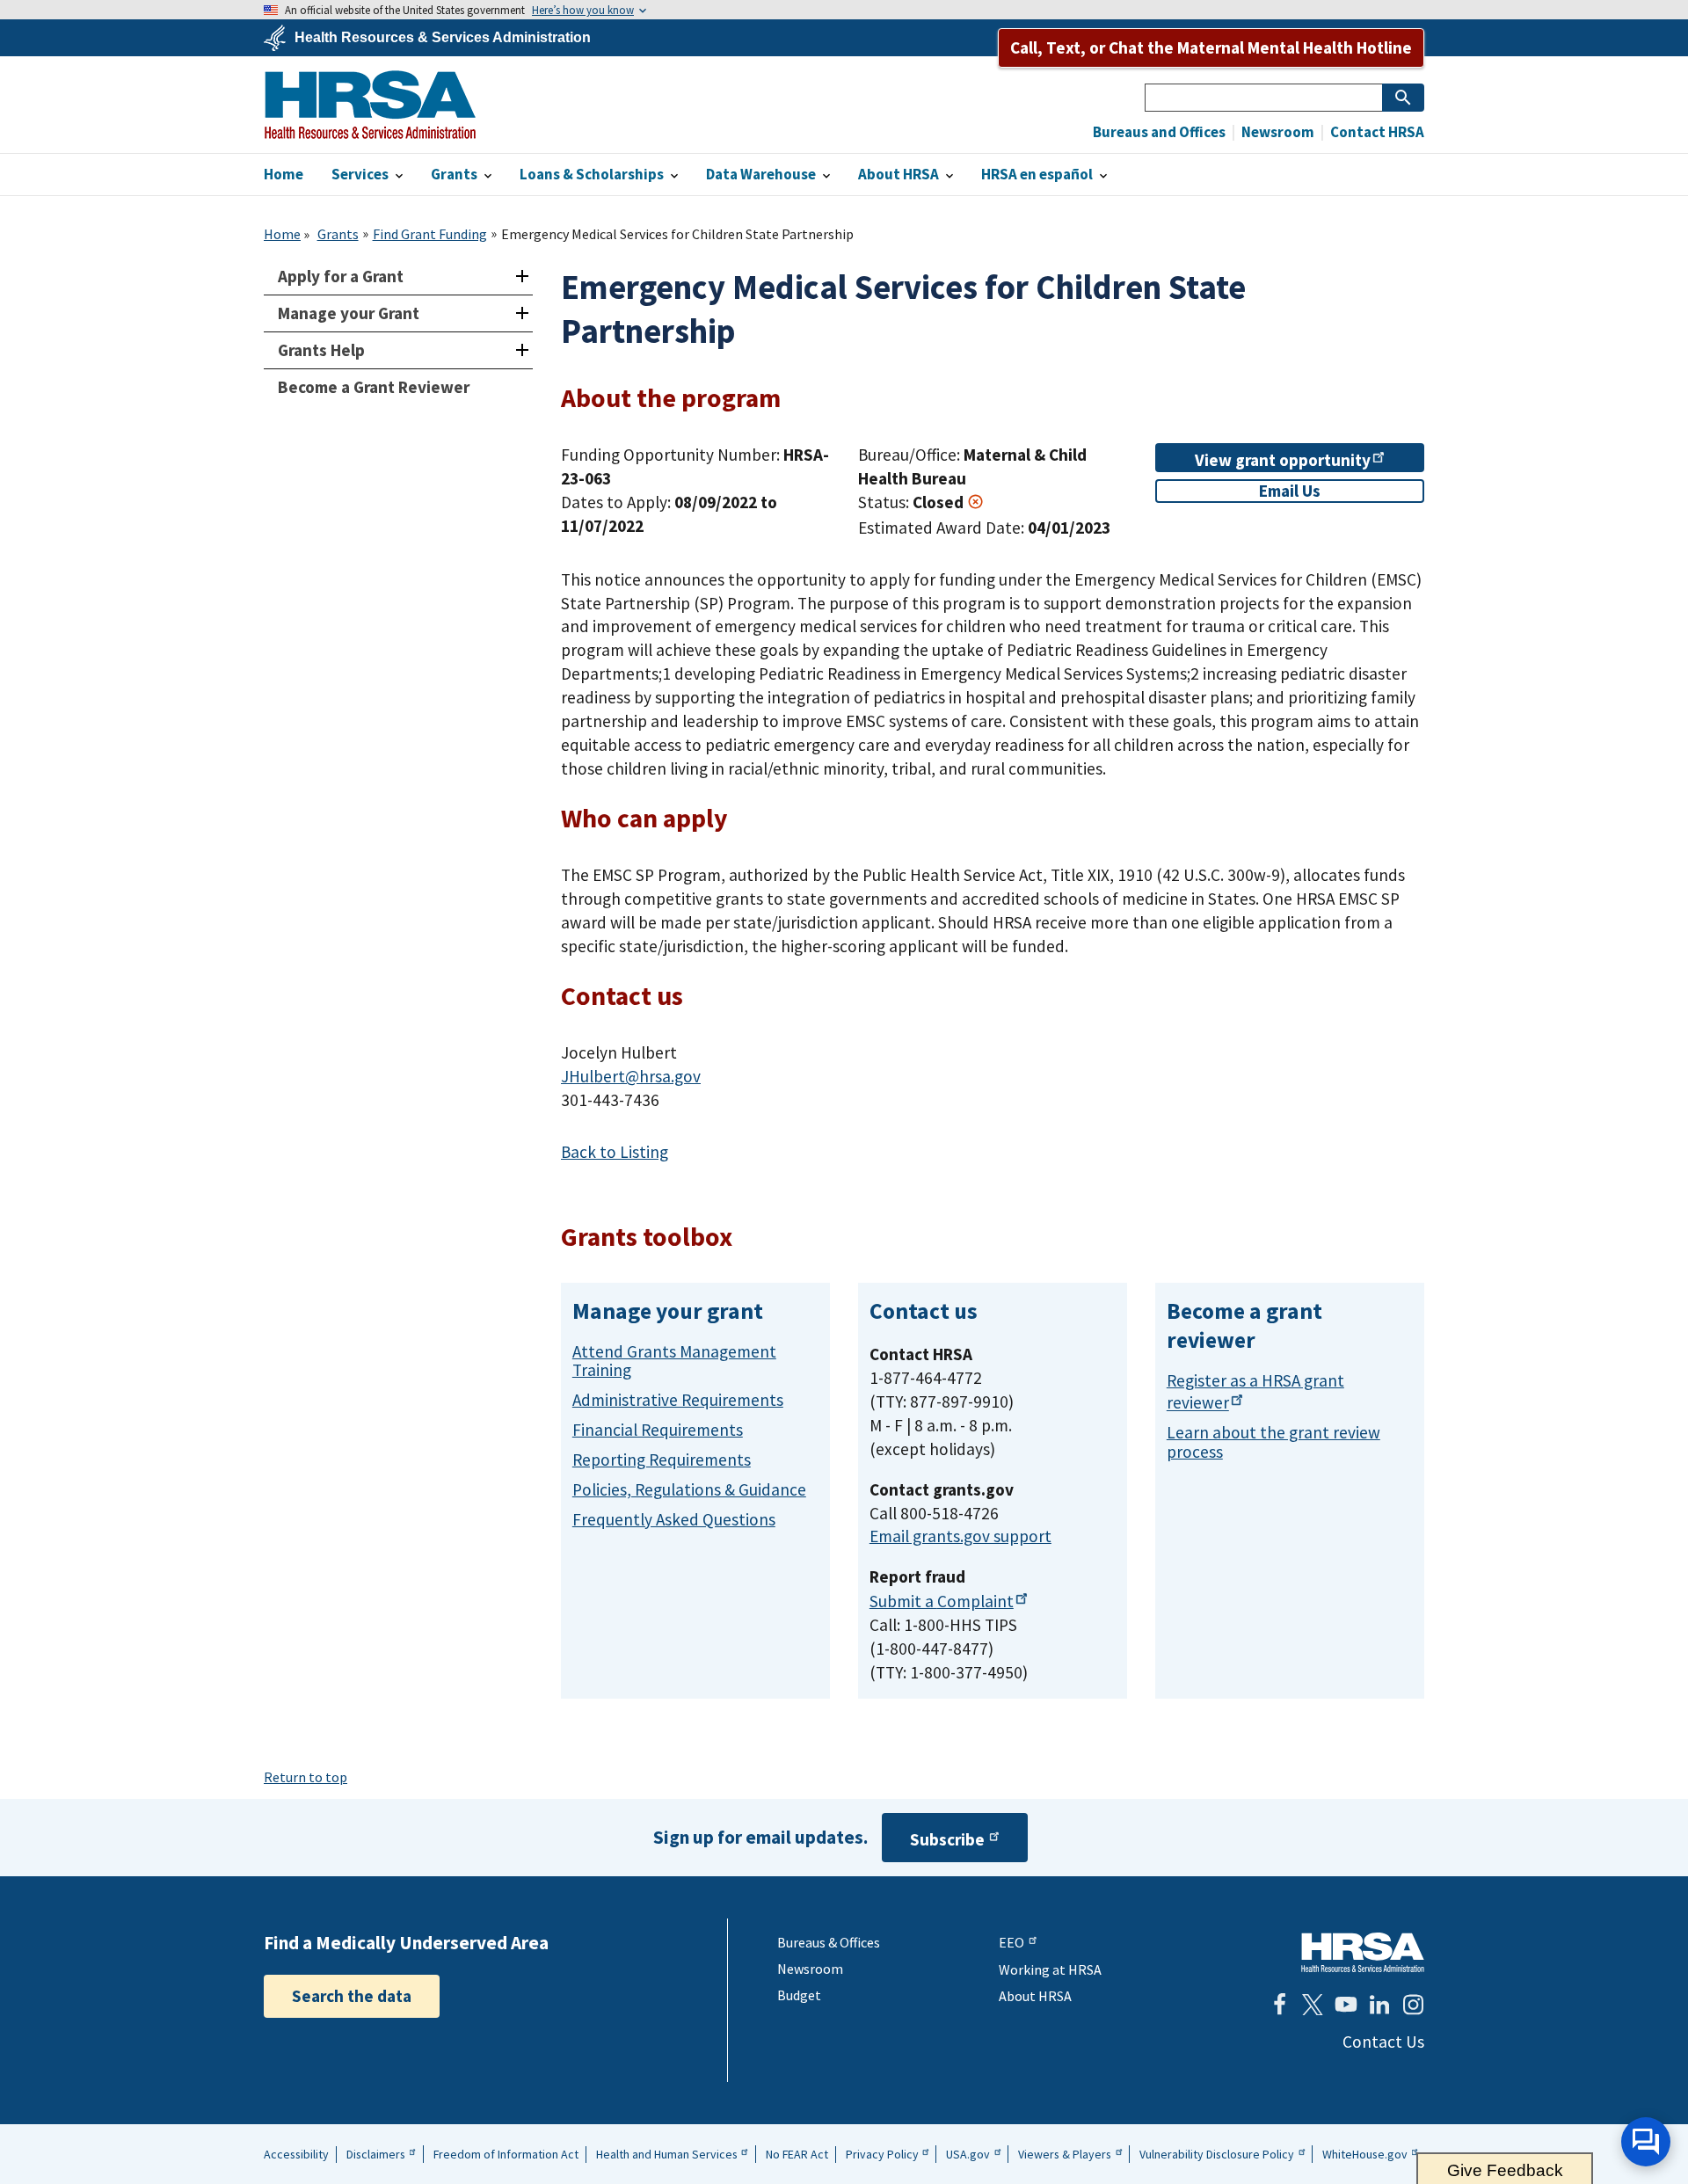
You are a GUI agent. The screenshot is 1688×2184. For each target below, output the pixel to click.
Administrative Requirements (678, 1400)
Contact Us (1383, 2042)
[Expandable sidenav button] (522, 277)
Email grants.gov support (960, 1536)
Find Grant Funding (430, 234)
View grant (1283, 460)
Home (282, 234)
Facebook (1279, 2005)
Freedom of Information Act (506, 2154)
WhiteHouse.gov (1365, 2154)
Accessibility (296, 2154)
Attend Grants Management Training (674, 1361)
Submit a (942, 1601)
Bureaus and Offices (1159, 132)
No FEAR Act (797, 2154)
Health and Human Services (667, 2154)
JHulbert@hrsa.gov (631, 1076)
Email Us (1290, 491)
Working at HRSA (1050, 1969)
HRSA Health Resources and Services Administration (1363, 1952)
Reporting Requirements (662, 1460)
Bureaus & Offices (829, 1942)
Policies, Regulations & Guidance (689, 1489)
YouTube (1346, 2005)
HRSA (370, 105)
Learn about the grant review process (1273, 1441)
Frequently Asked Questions (674, 1519)
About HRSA (1035, 1996)
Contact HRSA (1376, 132)
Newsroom (1277, 132)
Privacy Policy (882, 2154)
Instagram (1413, 2005)
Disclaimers (376, 2154)
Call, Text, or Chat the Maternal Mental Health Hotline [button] (1211, 47)
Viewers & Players (1065, 2154)
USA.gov (968, 2154)
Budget (799, 1995)
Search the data (352, 1996)
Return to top (306, 1777)
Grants (338, 234)
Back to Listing (615, 1152)
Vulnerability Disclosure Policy (1217, 2154)
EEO (1011, 1942)
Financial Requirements (658, 1430)
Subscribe (947, 1839)
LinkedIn (1379, 2005)
